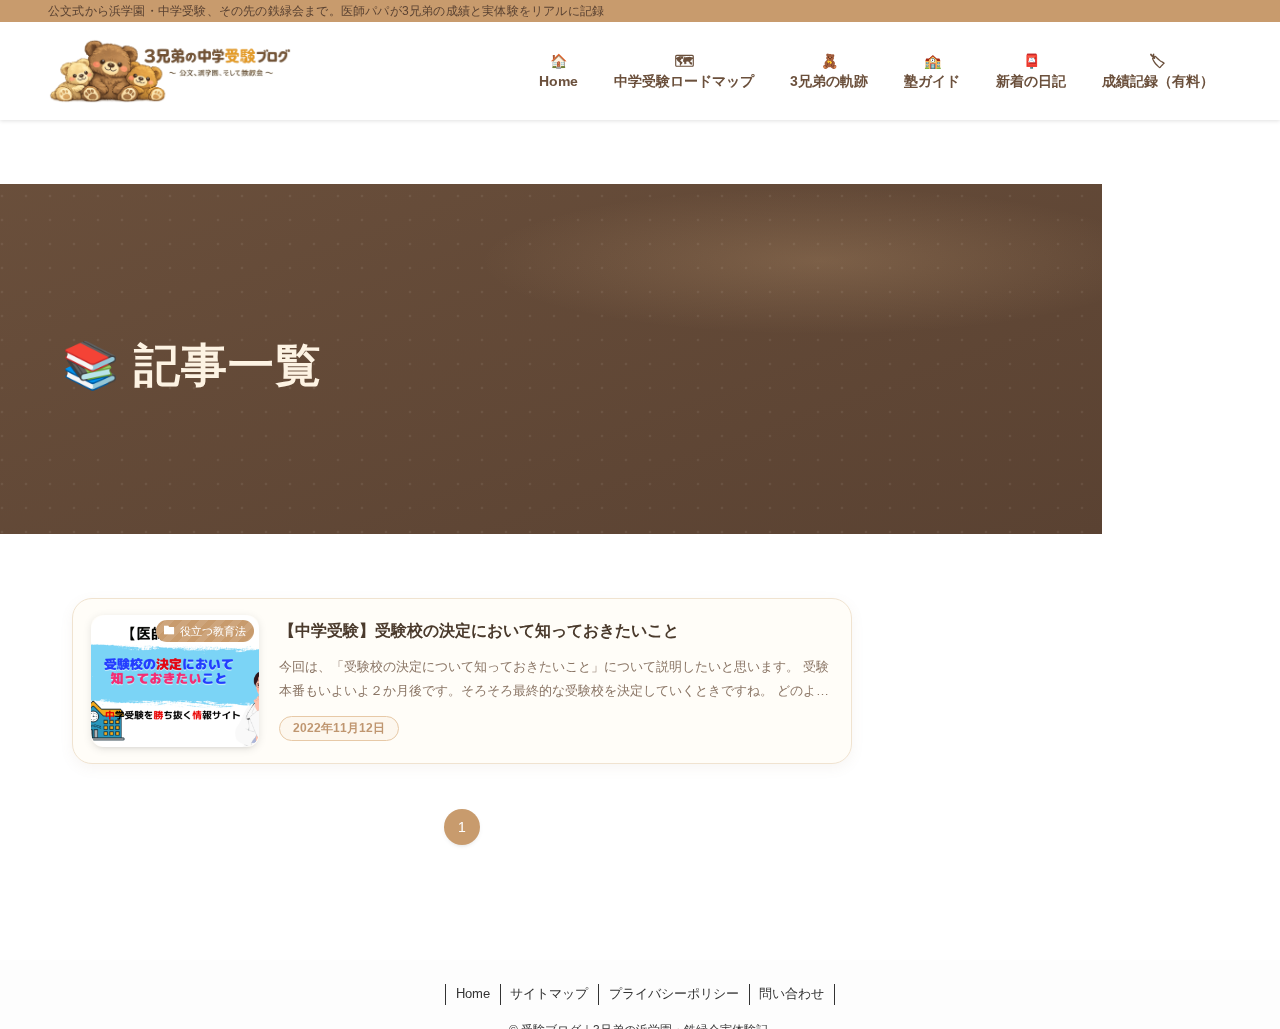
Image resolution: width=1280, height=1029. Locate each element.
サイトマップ (549, 993)
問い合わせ (791, 993)
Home (473, 993)
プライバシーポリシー (674, 993)
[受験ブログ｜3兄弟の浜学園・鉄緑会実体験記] (170, 71)
